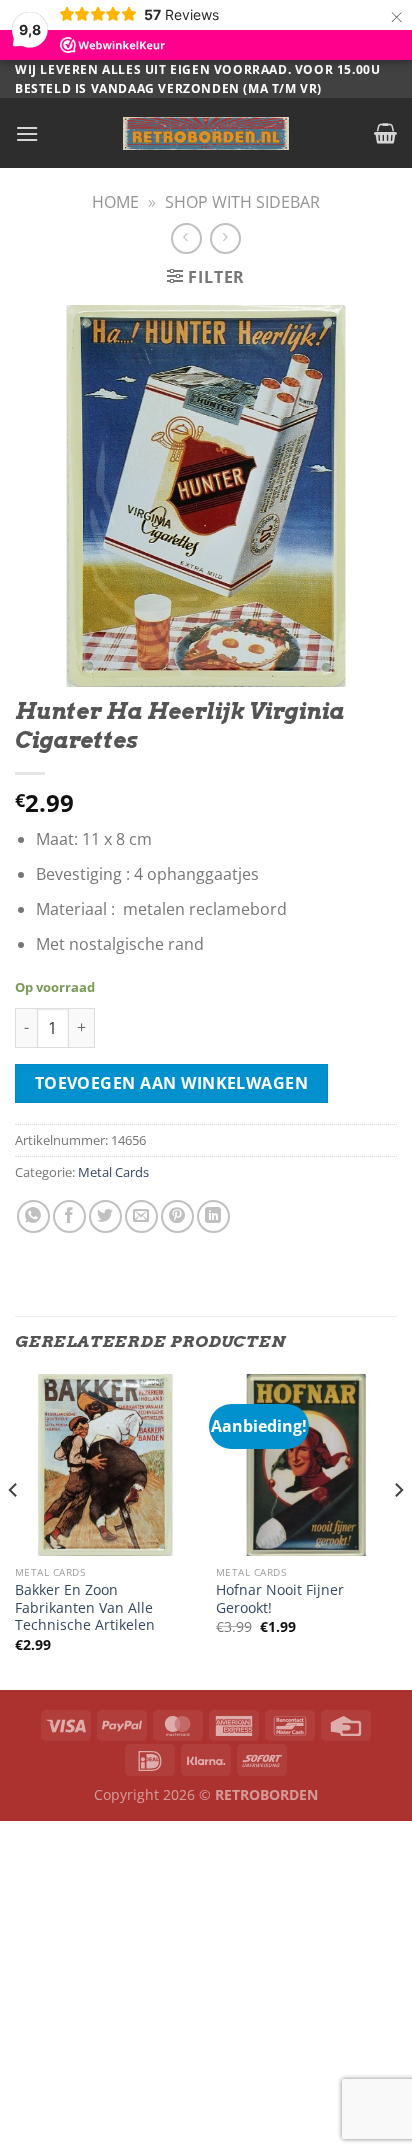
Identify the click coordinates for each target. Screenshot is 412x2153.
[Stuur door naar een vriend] (141, 1216)
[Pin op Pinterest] (177, 1216)
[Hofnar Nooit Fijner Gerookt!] (306, 1464)
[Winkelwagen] (385, 133)
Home (115, 202)
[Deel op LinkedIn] (213, 1216)
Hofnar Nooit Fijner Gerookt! (280, 1598)
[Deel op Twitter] (105, 1216)
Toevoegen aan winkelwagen (172, 1083)
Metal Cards (113, 1172)
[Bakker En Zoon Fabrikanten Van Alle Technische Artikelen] (105, 1464)
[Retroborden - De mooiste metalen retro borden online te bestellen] (206, 133)
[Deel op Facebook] (69, 1216)
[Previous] (14, 1530)
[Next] (398, 1530)
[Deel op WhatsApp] (33, 1216)
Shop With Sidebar (242, 202)
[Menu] (27, 133)
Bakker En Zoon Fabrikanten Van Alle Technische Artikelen (85, 1607)
